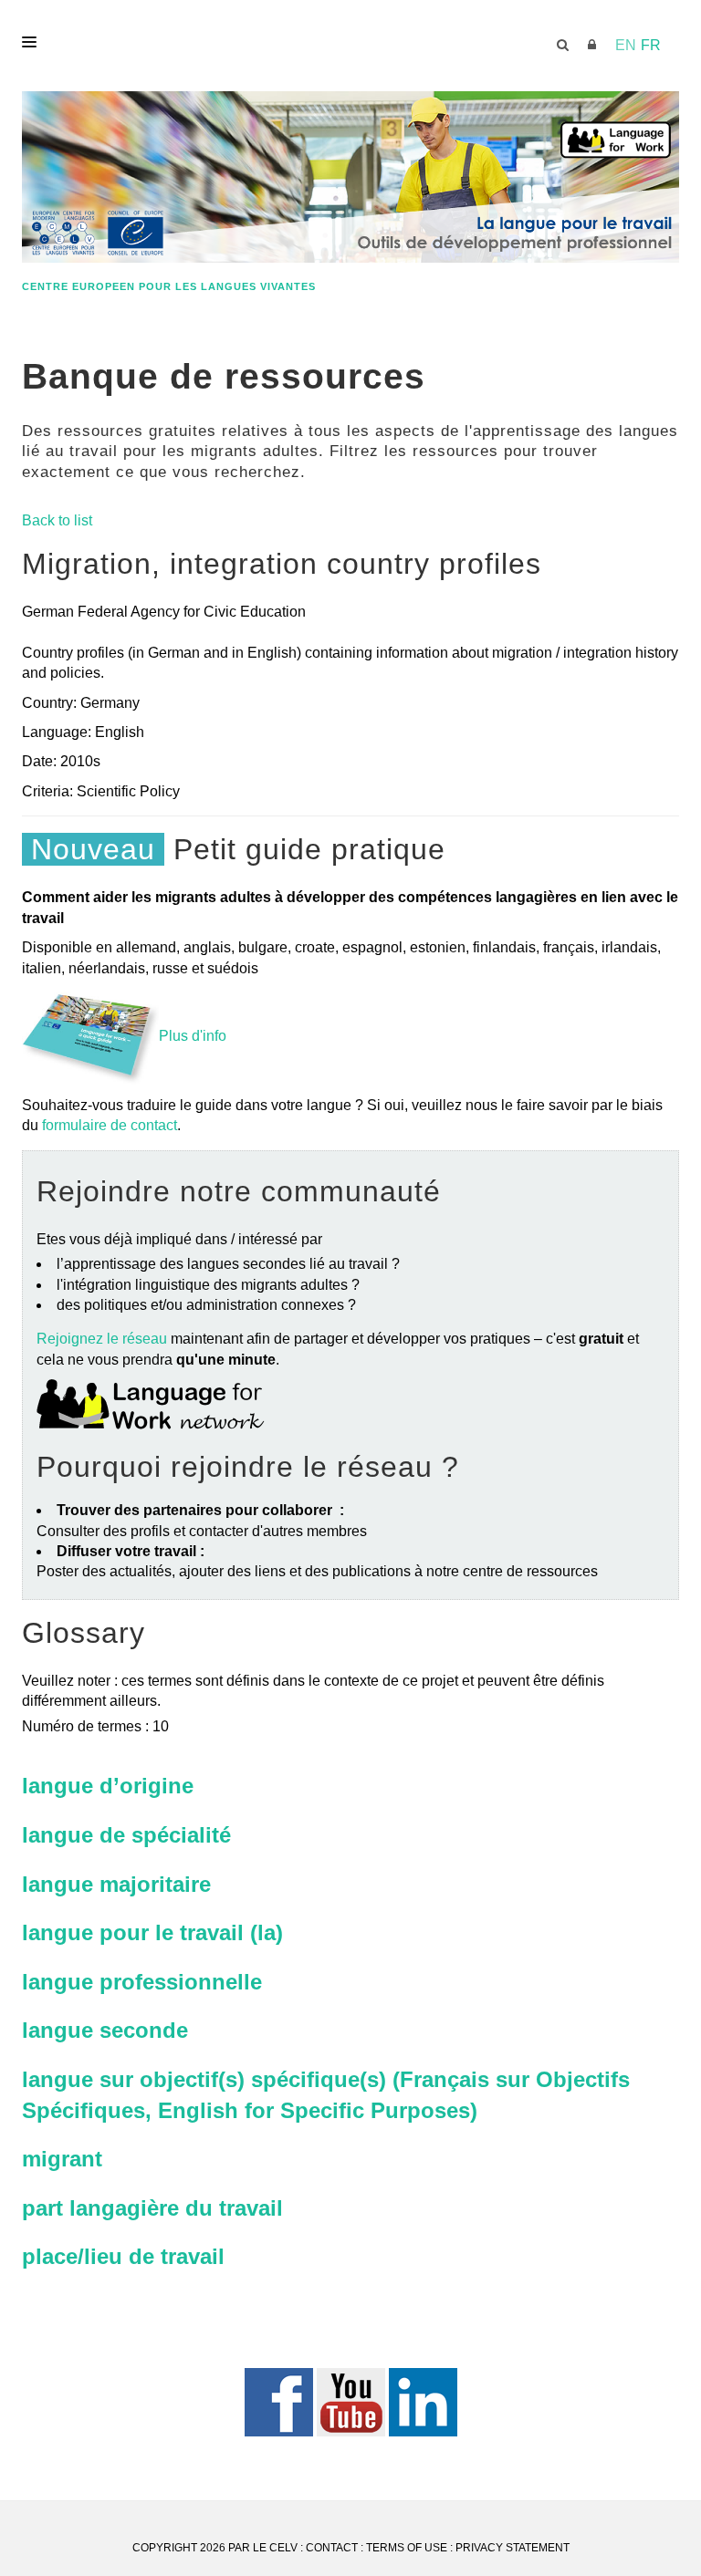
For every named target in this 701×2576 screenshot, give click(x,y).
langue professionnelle (142, 1982)
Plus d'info (193, 1036)
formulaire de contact (110, 1125)
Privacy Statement (513, 2548)
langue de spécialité (126, 1835)
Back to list (57, 520)
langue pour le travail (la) (152, 1932)
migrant (62, 2159)
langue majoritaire (116, 1884)
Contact (332, 2548)
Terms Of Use (407, 2548)
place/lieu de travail (123, 2256)
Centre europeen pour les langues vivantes (169, 286)
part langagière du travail (152, 2208)
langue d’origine (108, 1786)
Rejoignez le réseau (102, 1339)
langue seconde (105, 2030)
